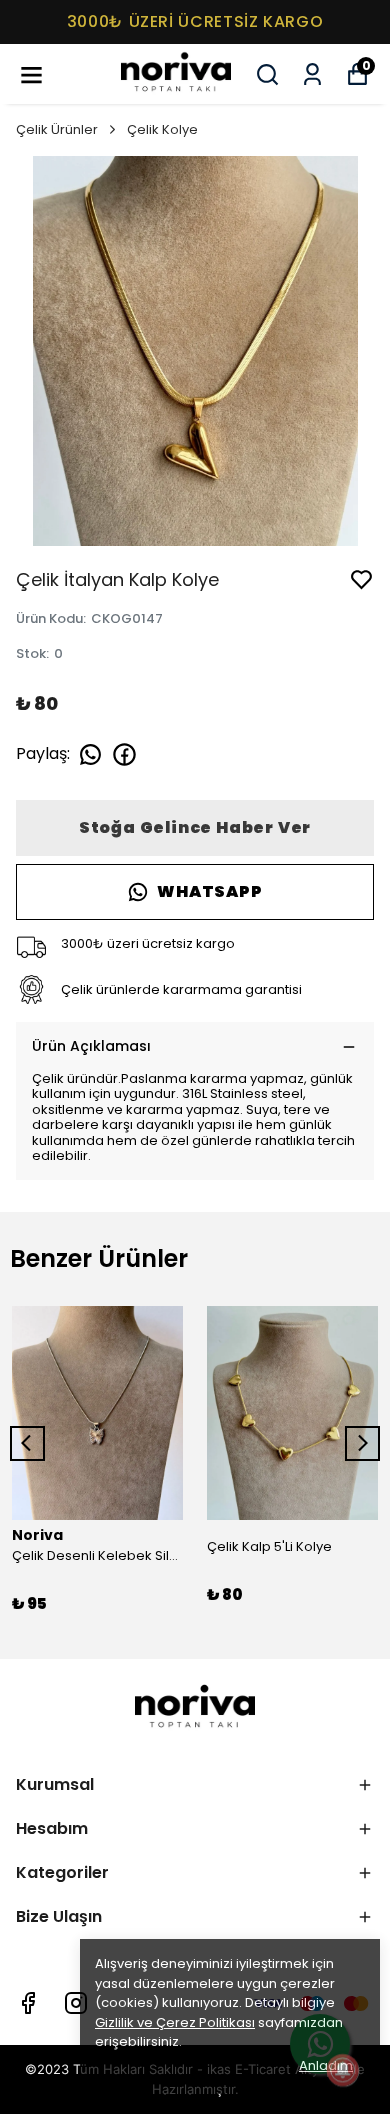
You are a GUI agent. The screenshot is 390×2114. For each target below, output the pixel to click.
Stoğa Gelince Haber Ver (195, 827)
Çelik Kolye (162, 129)
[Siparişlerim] (312, 74)
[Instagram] (76, 2003)
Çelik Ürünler (57, 129)
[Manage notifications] (343, 2070)
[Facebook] (28, 2003)
